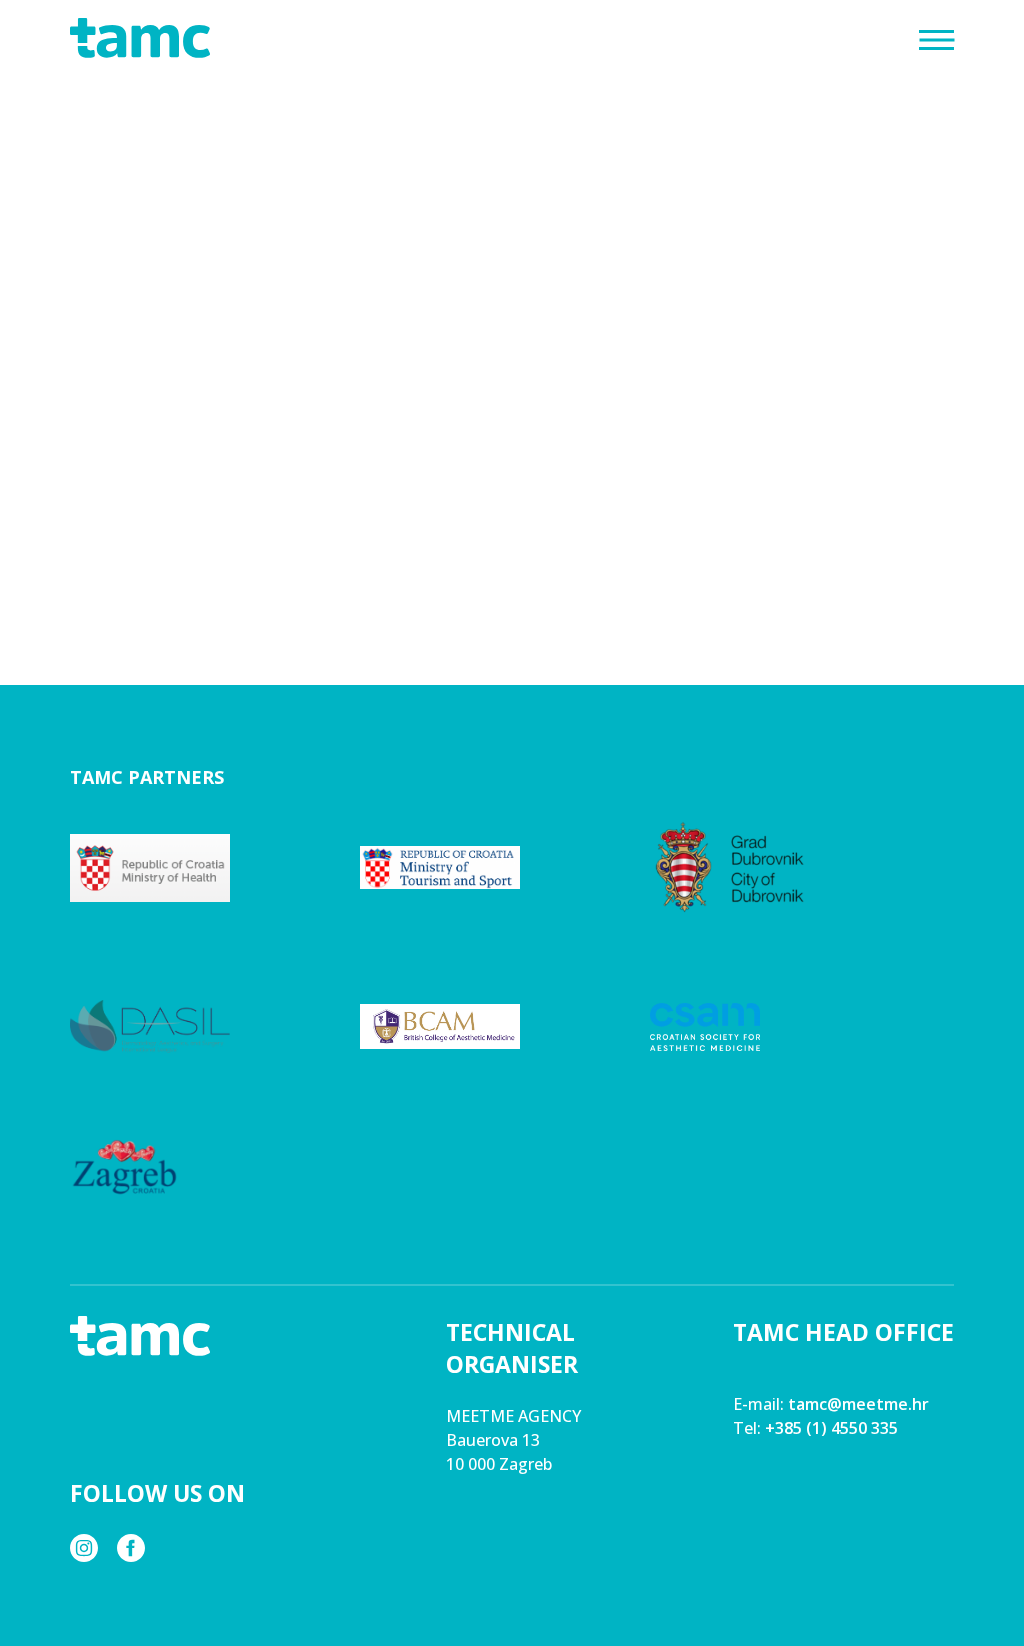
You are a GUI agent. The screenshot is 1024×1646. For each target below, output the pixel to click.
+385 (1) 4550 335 (831, 1428)
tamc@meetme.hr (858, 1404)
